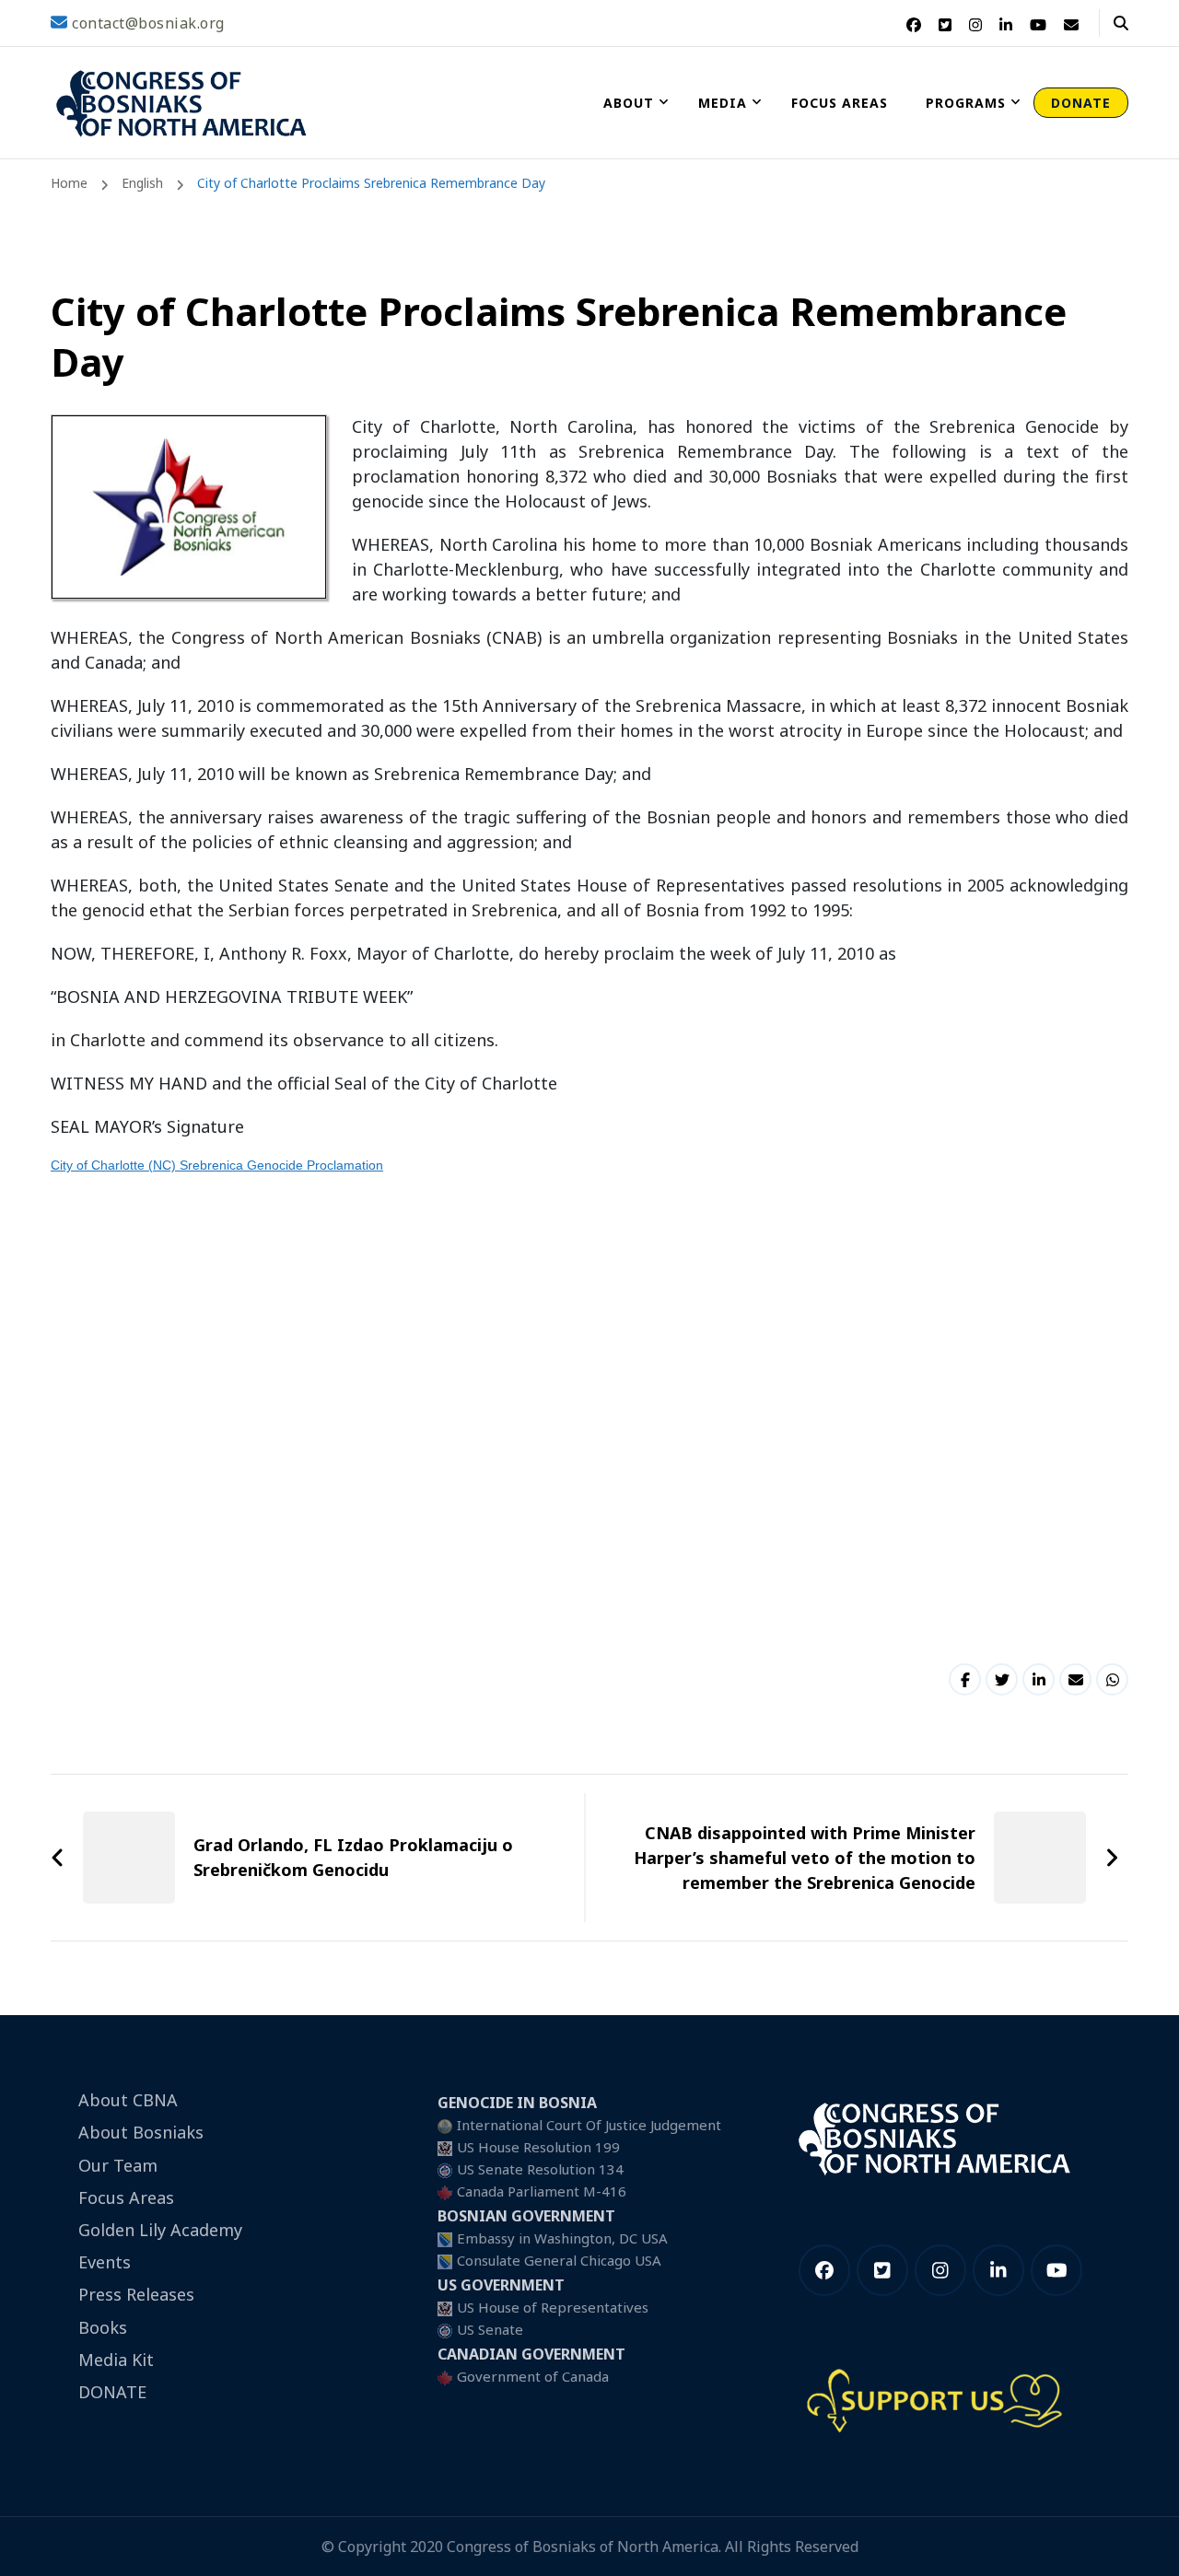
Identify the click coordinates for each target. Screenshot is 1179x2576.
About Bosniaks (141, 2132)
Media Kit (116, 2360)
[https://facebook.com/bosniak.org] (824, 2270)
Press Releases (136, 2294)
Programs (966, 103)
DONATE (1081, 103)
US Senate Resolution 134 (540, 2169)
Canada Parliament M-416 (542, 2191)
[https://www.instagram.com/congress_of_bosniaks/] (940, 2270)
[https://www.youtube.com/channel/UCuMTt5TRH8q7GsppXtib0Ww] (1056, 2270)
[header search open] (1121, 23)
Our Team (118, 2165)
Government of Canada (533, 2376)
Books (103, 2327)
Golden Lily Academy (160, 2230)
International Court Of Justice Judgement (589, 2125)
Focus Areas (840, 103)
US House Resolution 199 (538, 2147)
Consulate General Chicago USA (559, 2260)
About (629, 103)
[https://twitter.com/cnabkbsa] (882, 2270)
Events (105, 2262)
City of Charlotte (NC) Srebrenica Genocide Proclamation (217, 1165)
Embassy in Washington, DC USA (562, 2238)
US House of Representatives (553, 2307)
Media (723, 103)
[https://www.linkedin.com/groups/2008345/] (998, 2270)
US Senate (490, 2329)
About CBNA (128, 2100)
